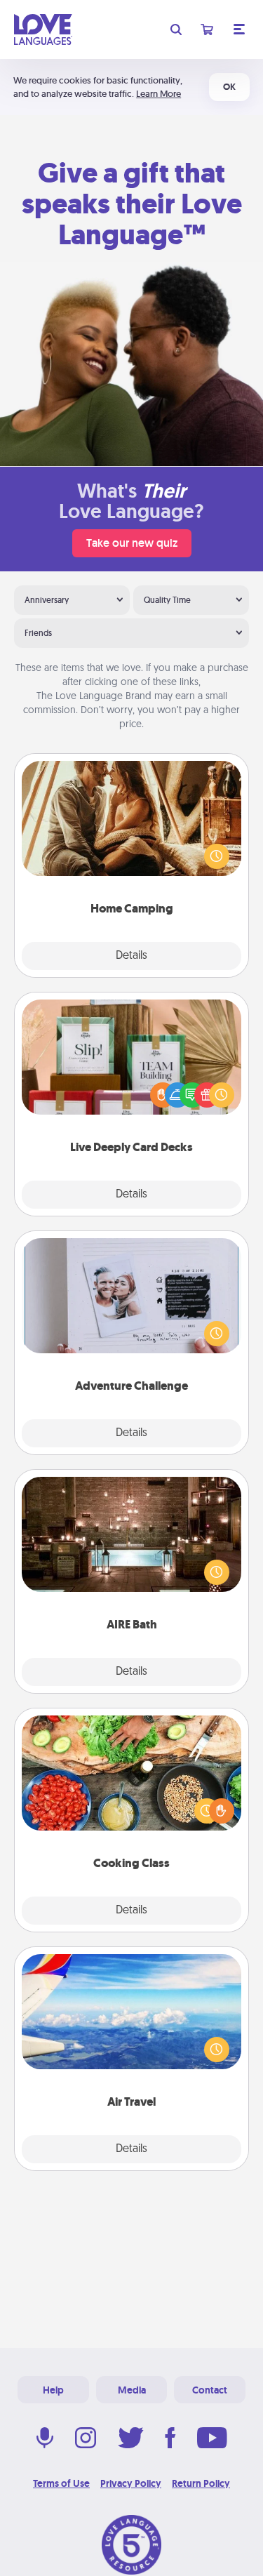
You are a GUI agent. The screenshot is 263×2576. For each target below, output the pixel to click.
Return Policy (201, 2483)
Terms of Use (61, 2483)
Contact (210, 2390)
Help (53, 2390)
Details (131, 956)
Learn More (159, 94)
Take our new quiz (132, 543)
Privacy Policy (131, 2483)
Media (132, 2390)
